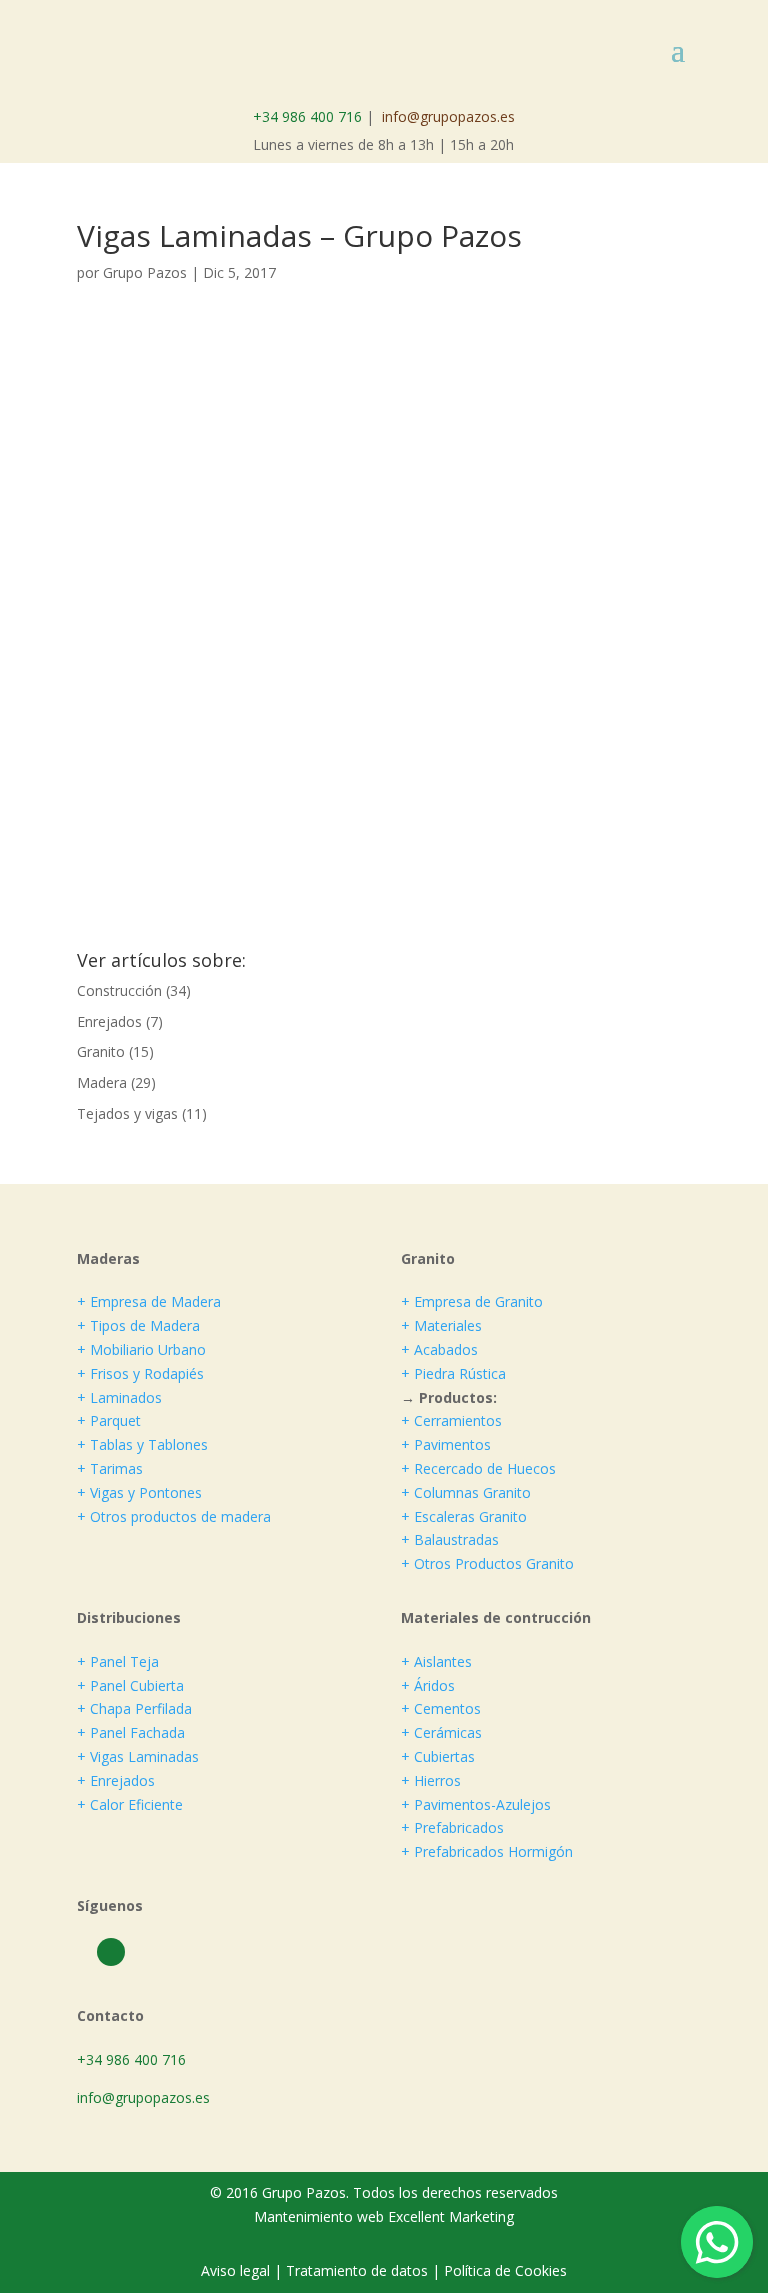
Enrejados (109, 1021)
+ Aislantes (436, 1661)
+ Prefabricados (452, 1827)
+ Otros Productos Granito (487, 1563)
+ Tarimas (110, 1468)
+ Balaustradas (450, 1539)
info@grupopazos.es (448, 116)
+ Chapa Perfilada (134, 1708)
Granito (101, 1051)
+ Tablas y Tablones (142, 1444)
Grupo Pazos (145, 272)
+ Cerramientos (451, 1420)
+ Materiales (441, 1325)
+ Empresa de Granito (472, 1301)
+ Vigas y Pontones (139, 1492)
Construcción (119, 990)
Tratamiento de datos (357, 2270)
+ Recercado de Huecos (478, 1468)
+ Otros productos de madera (174, 1516)
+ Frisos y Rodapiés (140, 1373)
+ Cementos (441, 1708)
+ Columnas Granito (466, 1492)
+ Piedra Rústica (453, 1373)
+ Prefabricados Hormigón (487, 1851)
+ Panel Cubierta (130, 1685)
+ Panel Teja (118, 1661)
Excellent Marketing (451, 2216)
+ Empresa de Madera (149, 1301)
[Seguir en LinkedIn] (111, 1952)
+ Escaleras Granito (464, 1516)
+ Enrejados (116, 1780)
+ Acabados (439, 1349)
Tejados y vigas (127, 1113)
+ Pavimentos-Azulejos (476, 1804)
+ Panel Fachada (131, 1732)
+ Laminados (119, 1397)
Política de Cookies (505, 2270)
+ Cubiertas (438, 1756)
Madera (102, 1082)
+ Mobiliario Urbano (141, 1349)
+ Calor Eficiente (130, 1804)
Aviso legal (237, 2270)
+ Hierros (431, 1780)
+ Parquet (109, 1420)
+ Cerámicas (441, 1732)
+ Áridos (428, 1685)
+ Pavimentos (446, 1444)
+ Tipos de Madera (138, 1325)
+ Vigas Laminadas (138, 1756)
